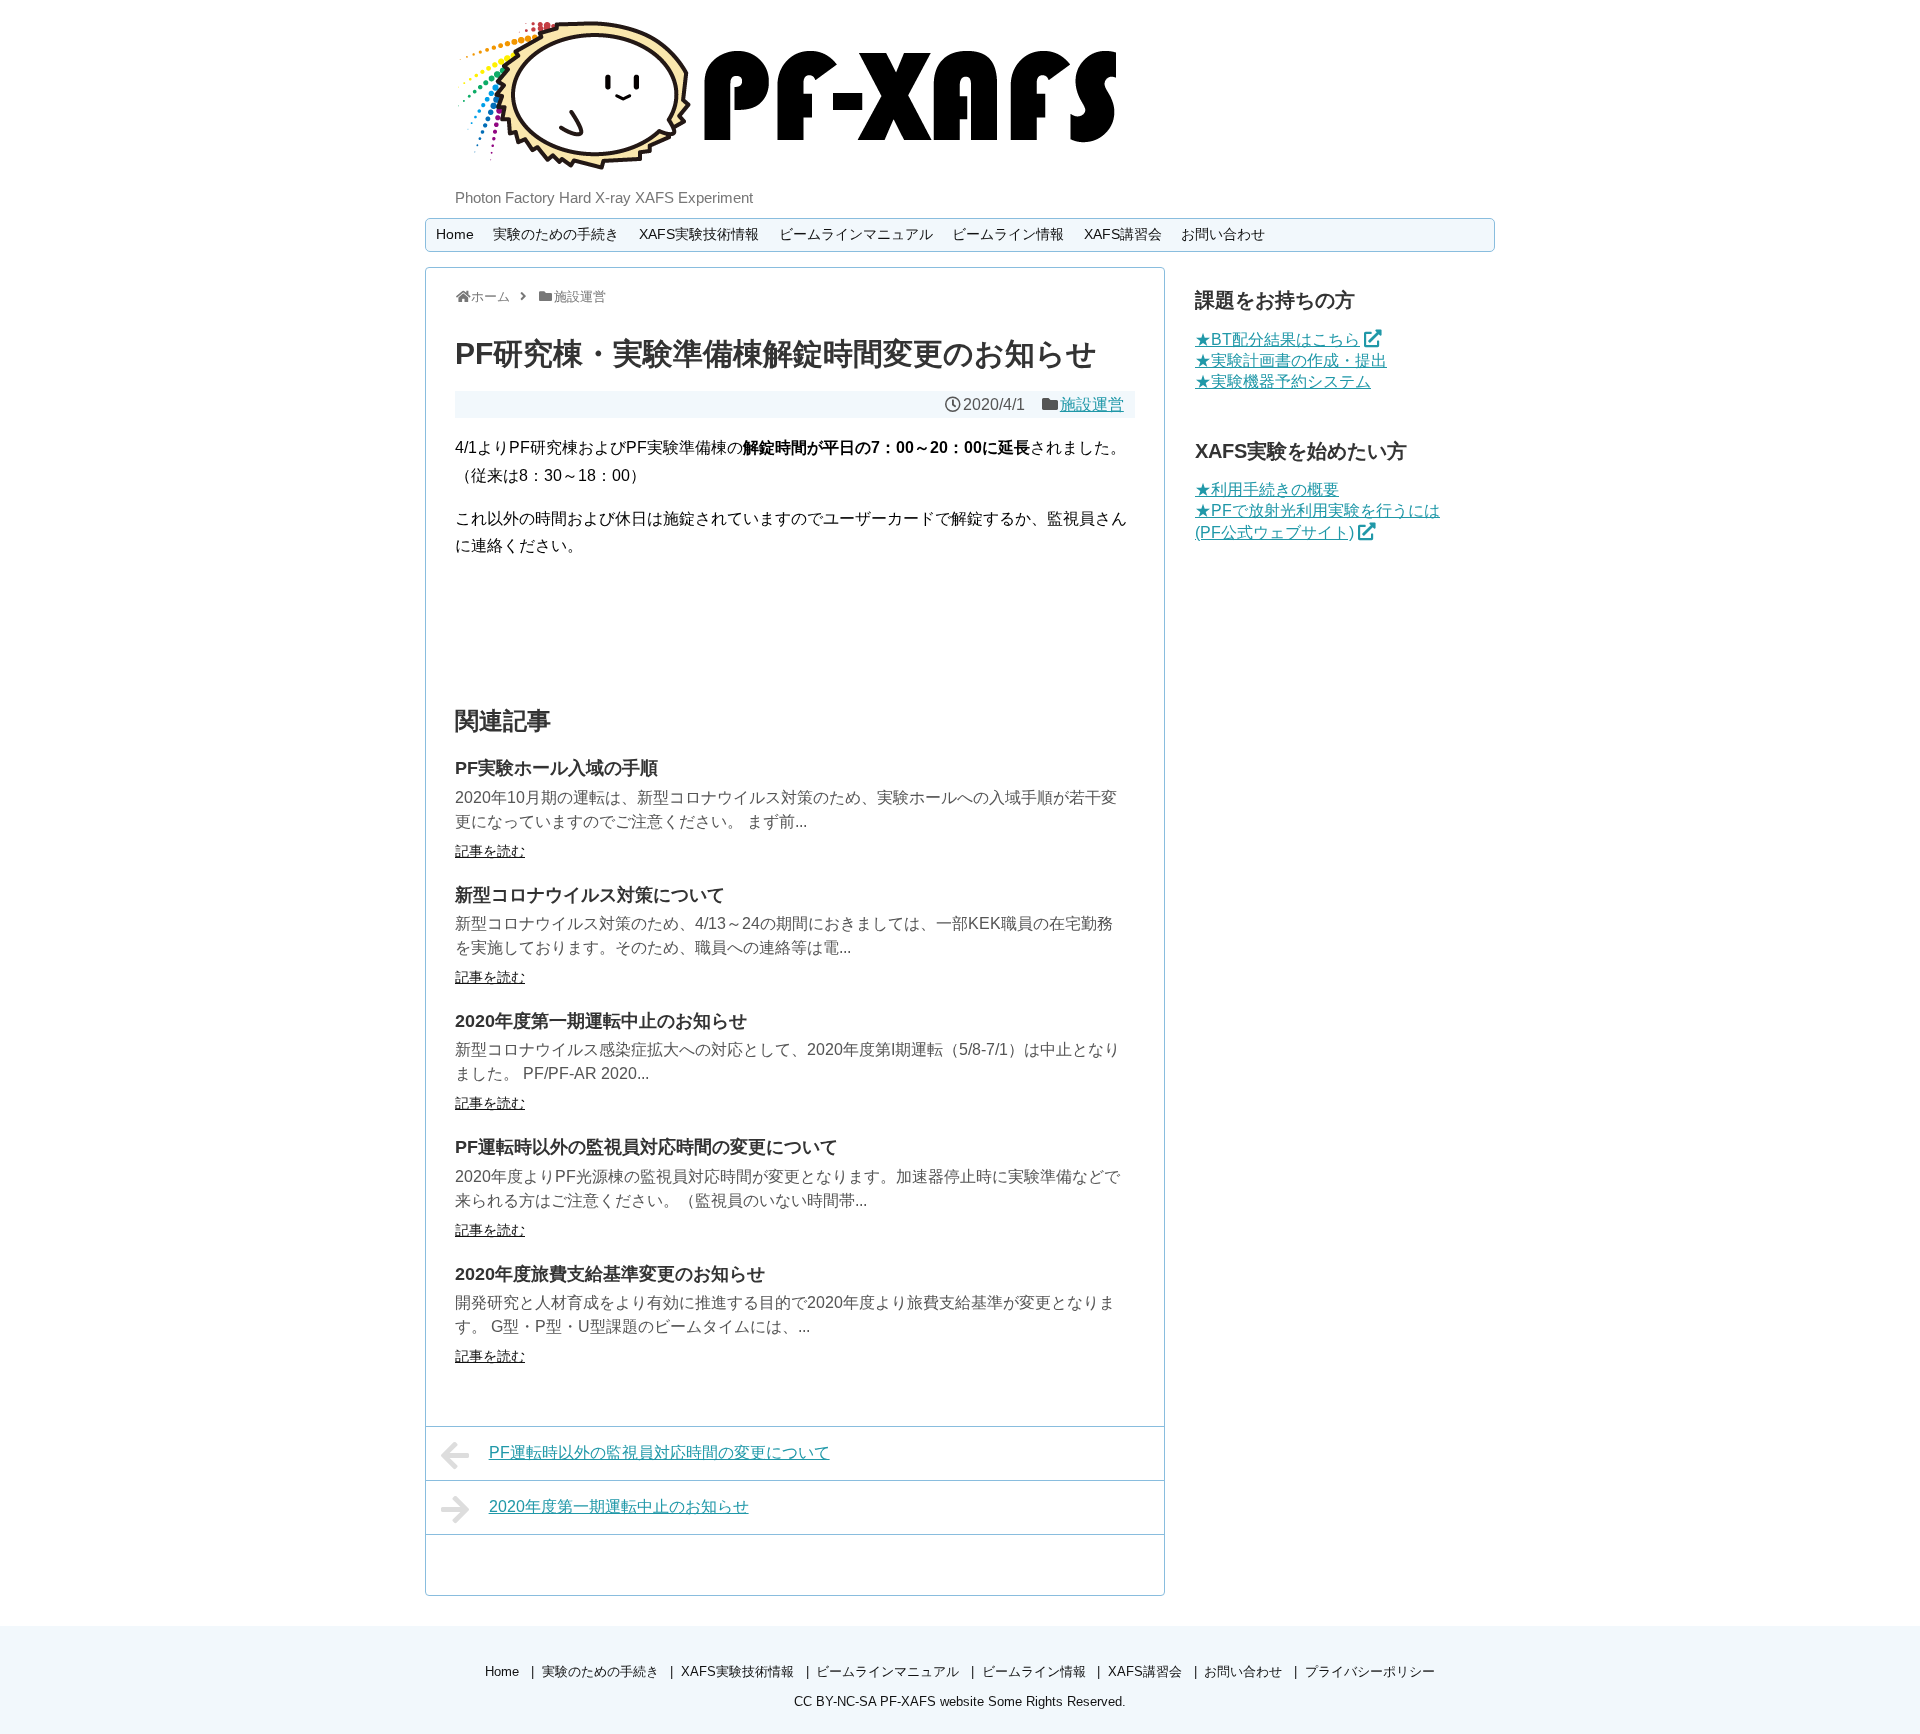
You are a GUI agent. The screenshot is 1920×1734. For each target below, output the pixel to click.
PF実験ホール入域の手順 (556, 768)
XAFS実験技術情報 (699, 234)
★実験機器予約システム (1283, 381)
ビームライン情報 (1008, 234)
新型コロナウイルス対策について (590, 895)
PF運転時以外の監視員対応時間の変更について (646, 1147)
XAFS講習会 (1123, 234)
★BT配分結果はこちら (1277, 339)
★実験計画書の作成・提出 (1291, 360)
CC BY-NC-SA (835, 1701)
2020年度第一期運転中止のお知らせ (601, 1021)
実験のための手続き (556, 234)
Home (455, 234)
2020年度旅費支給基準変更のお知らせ (610, 1274)
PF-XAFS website (932, 1701)
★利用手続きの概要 (1267, 489)
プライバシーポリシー (1370, 1671)
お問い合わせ (1223, 234)
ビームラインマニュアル (856, 234)
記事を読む (490, 851)
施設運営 (1092, 404)
